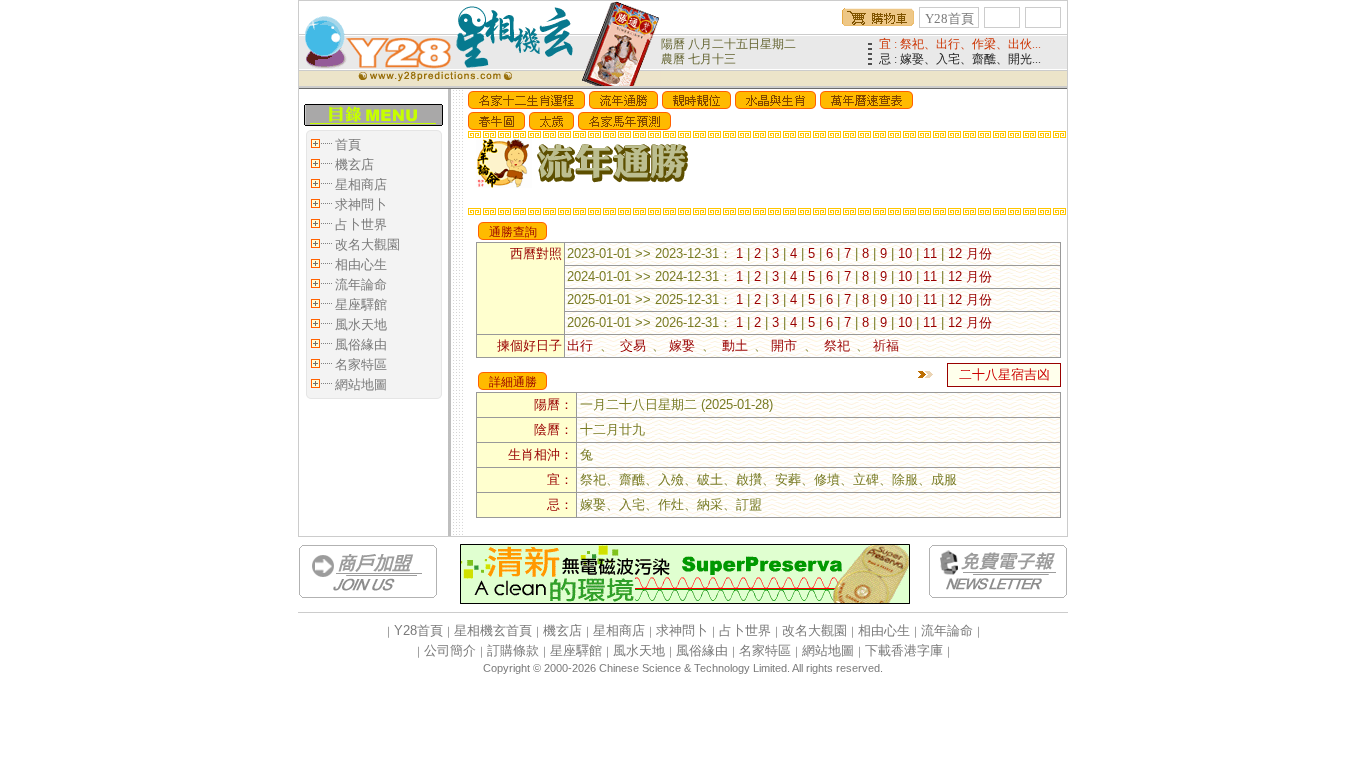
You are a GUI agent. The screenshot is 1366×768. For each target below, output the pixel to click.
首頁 (348, 144)
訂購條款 (513, 650)
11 (930, 253)
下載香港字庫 (904, 650)
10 (905, 253)
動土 (734, 345)
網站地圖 (361, 384)
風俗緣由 (361, 344)
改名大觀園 (367, 244)
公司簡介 (450, 650)
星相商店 (361, 184)
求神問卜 (361, 204)
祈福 (886, 345)
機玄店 (354, 164)
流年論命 (361, 284)
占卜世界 (361, 224)
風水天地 (361, 324)
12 (955, 253)
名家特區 (361, 364)
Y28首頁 (949, 18)
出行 (583, 345)
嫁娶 (685, 345)
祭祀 (836, 345)
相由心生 (361, 264)
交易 (632, 345)
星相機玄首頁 (493, 630)
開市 (787, 345)
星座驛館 (361, 304)
